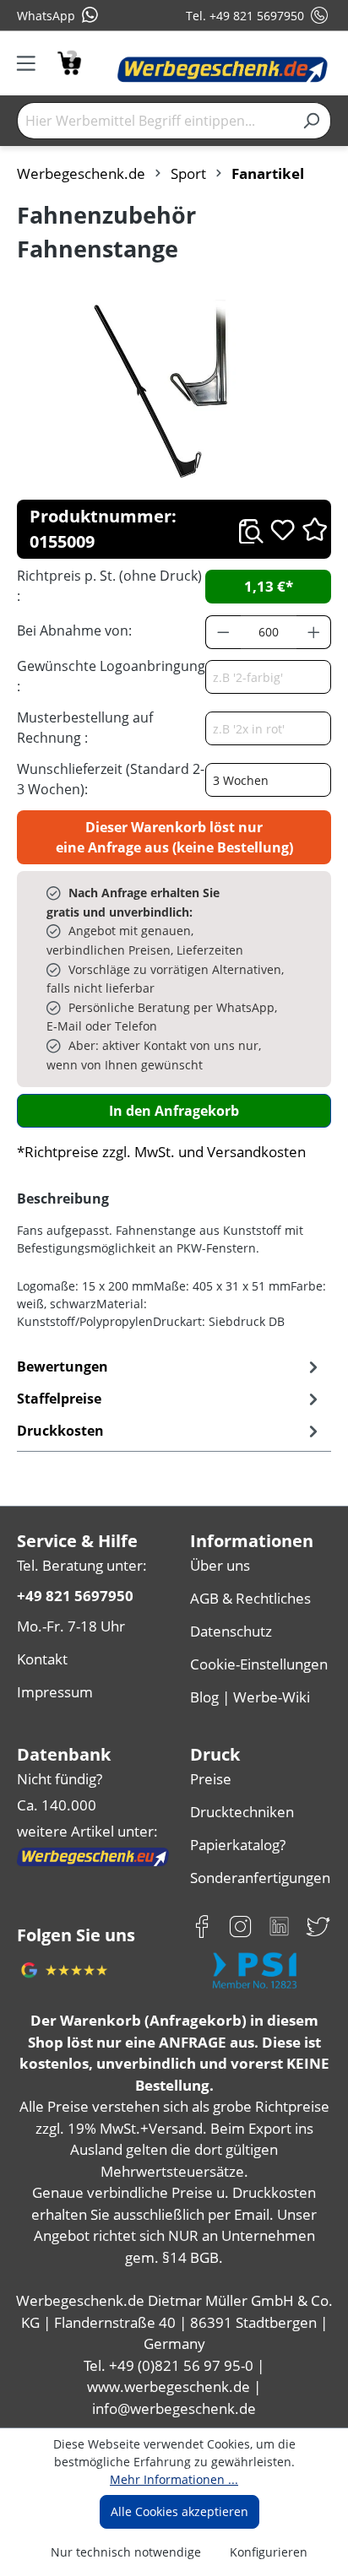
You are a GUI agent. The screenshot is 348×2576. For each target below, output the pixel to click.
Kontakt (42, 1659)
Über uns (220, 1565)
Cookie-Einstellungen (259, 1664)
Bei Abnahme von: (74, 630)
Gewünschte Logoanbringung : (111, 676)
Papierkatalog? (238, 1845)
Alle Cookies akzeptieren (179, 2511)
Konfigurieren (269, 2552)
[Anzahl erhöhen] (314, 632)
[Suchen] (311, 121)
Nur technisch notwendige (126, 2552)
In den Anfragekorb (174, 1111)
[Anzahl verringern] (223, 632)
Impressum (55, 1692)
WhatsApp (46, 16)
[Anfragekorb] (69, 61)
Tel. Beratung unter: (82, 1565)
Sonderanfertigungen (260, 1878)
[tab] (170, 1399)
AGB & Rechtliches (250, 1598)
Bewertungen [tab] (63, 1366)
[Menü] (32, 63)
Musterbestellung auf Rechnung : (85, 728)
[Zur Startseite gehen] (223, 70)
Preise (211, 1779)
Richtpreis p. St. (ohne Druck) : (109, 586)
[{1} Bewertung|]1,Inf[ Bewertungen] (315, 529)
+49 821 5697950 (75, 1596)
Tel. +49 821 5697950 (245, 16)
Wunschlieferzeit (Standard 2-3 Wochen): (111, 779)
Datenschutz (231, 1631)
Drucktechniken (242, 1812)
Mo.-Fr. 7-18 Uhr (71, 1626)
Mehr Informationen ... (174, 2479)
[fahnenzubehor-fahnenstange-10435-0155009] (174, 391)
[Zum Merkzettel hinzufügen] (283, 530)
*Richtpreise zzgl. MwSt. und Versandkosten (161, 1152)
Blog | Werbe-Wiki (250, 1697)
